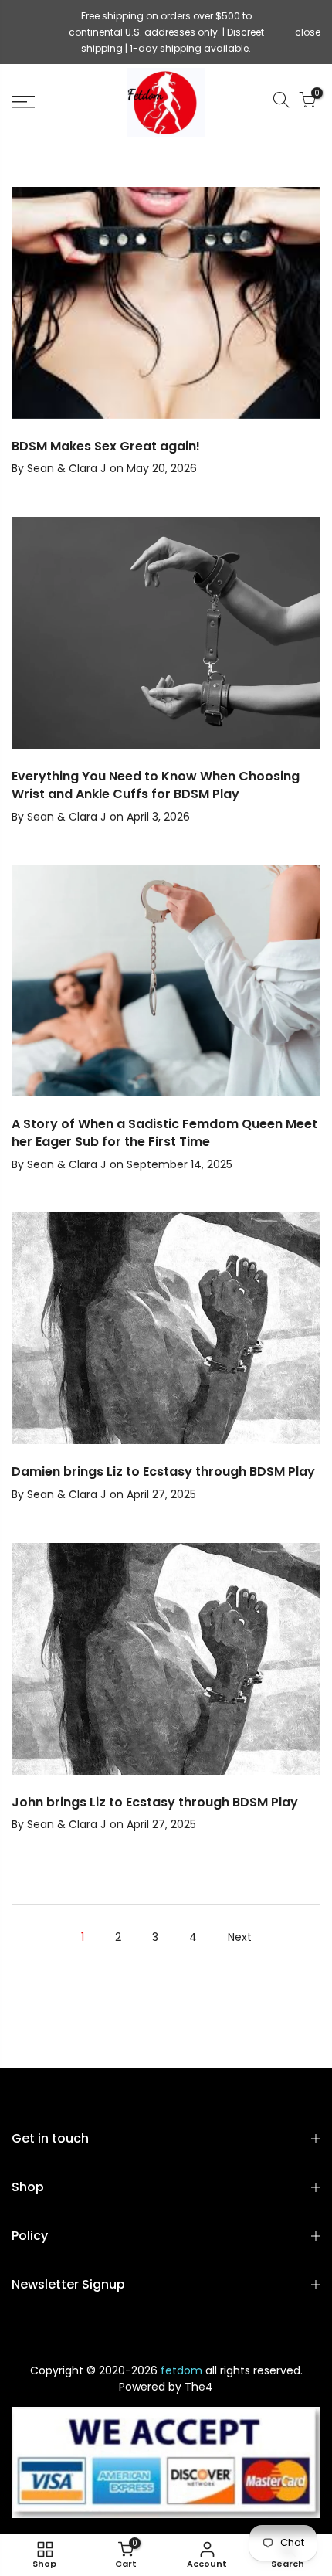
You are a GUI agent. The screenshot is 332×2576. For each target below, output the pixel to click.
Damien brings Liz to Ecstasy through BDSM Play (163, 1472)
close (32, 32)
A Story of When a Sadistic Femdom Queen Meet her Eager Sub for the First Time (164, 1133)
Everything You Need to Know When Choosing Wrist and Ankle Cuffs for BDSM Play (156, 785)
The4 (199, 2387)
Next (240, 1937)
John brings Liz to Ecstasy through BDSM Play (155, 1802)
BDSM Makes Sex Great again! (106, 446)
